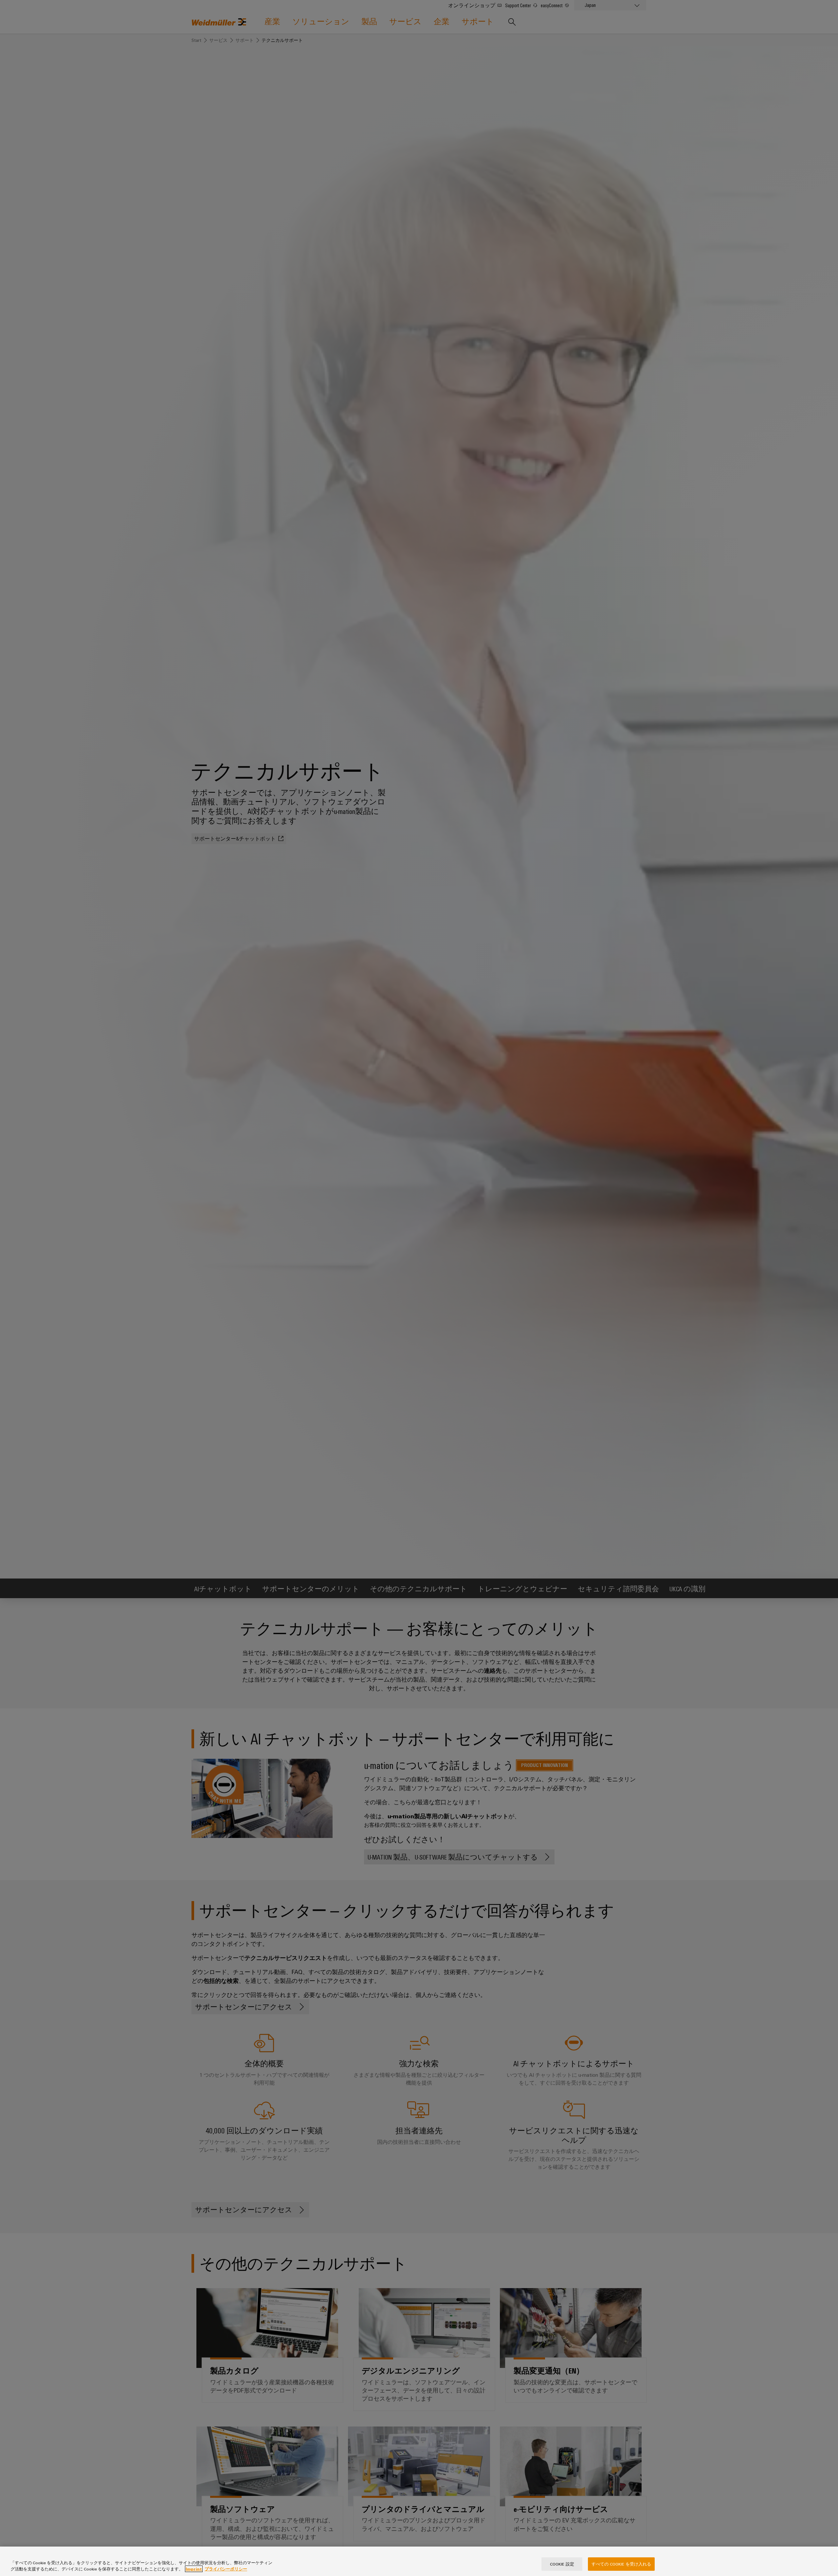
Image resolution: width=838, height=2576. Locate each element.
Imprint (194, 2569)
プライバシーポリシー (226, 2569)
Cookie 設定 (562, 2564)
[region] (419, 2561)
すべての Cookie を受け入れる (621, 2564)
